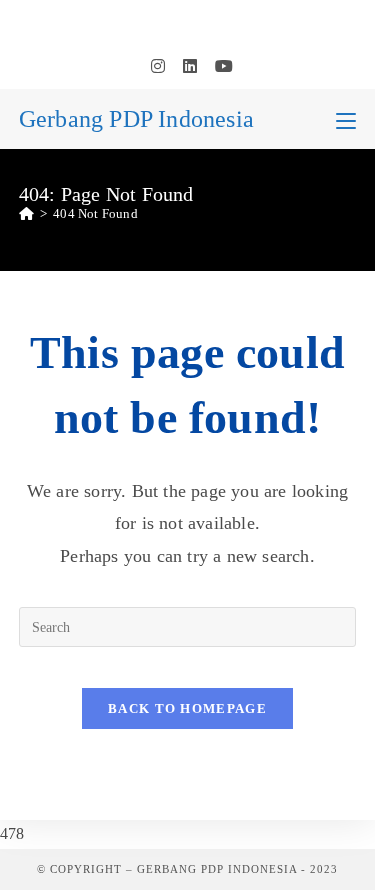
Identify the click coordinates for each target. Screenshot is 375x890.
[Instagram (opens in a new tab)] (158, 67)
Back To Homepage (187, 708)
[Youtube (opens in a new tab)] (219, 67)
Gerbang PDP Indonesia (136, 119)
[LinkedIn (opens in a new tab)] (190, 67)
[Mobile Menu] (346, 119)
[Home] (26, 213)
